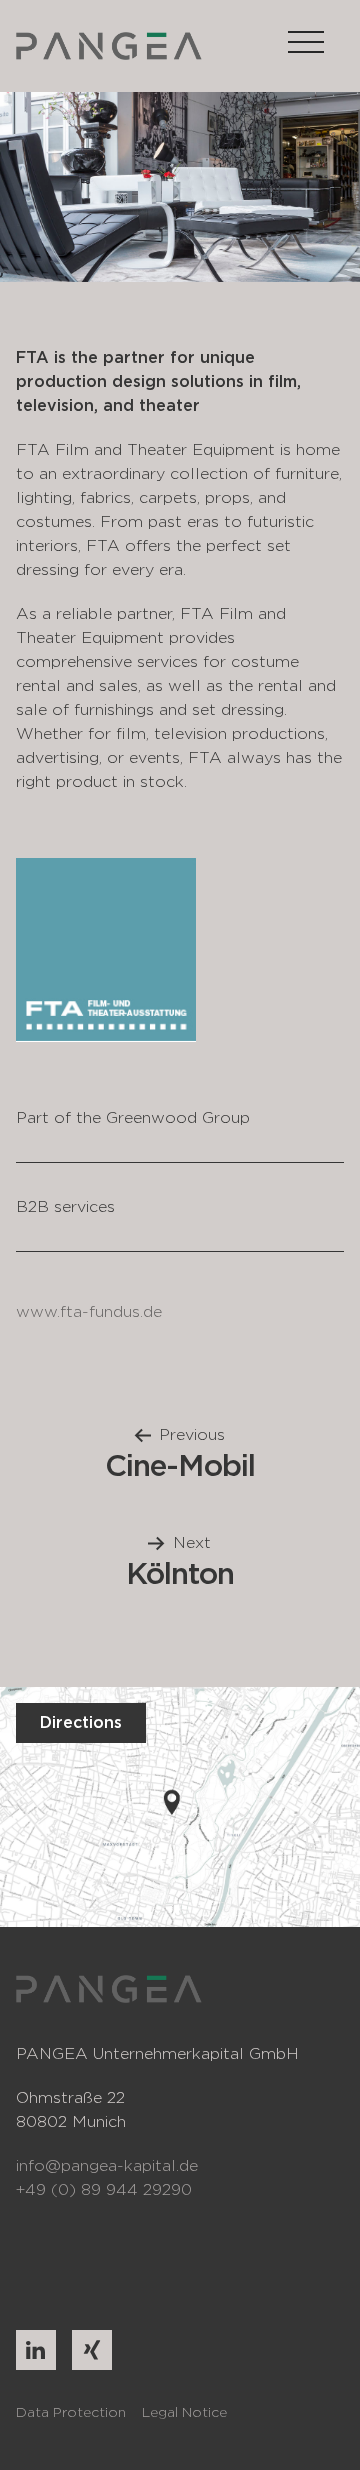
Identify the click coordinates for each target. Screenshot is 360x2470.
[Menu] (306, 45)
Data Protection (71, 2412)
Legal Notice (184, 2412)
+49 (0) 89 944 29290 (104, 2189)
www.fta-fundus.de (89, 1311)
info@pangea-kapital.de (107, 2165)
